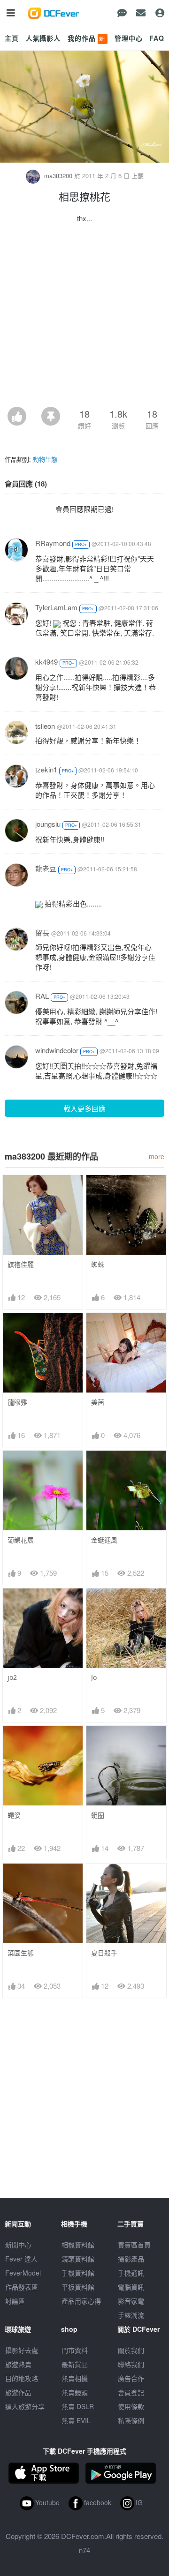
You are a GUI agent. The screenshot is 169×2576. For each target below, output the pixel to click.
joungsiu (48, 824)
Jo (94, 1677)
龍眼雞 (17, 1402)
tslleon (45, 726)
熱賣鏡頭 (75, 2392)
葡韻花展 (21, 1540)
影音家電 (131, 2301)
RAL (42, 996)
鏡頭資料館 (78, 2259)
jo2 (12, 1677)
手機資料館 (78, 2273)
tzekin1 (46, 769)
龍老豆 (46, 868)
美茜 (98, 1402)
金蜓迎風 (104, 1540)
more (157, 1156)
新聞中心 (18, 2245)
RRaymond (53, 543)
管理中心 (128, 38)
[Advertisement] (84, 318)
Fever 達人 (21, 2259)
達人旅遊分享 (25, 2406)
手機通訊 (131, 2273)
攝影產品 (131, 2259)
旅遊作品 (18, 2392)
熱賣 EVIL (76, 2420)
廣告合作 (131, 2378)
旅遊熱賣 (18, 2364)
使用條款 (131, 2406)
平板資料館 (78, 2287)
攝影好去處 (22, 2350)
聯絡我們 (131, 2364)
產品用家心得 (81, 2301)
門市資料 (75, 2350)
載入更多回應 (84, 1108)
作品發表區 (22, 2287)
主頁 (12, 38)
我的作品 (87, 38)
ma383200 (58, 176)
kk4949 (46, 662)
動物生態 (45, 459)
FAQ (157, 38)
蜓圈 (98, 1815)
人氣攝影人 (43, 38)
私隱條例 (131, 2420)
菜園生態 (21, 1953)
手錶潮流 (131, 2315)
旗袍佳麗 (21, 1264)
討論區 (15, 2301)
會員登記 (131, 2392)
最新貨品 (75, 2364)
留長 (42, 932)
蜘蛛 (98, 1264)
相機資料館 (78, 2245)
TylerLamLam (56, 607)
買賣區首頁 (134, 2245)
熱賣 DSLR (78, 2406)
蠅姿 (14, 1815)
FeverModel (23, 2273)
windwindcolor (57, 1050)
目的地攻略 (22, 2378)
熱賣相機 (75, 2378)
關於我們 (131, 2350)
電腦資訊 (131, 2287)
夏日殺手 (104, 1953)
